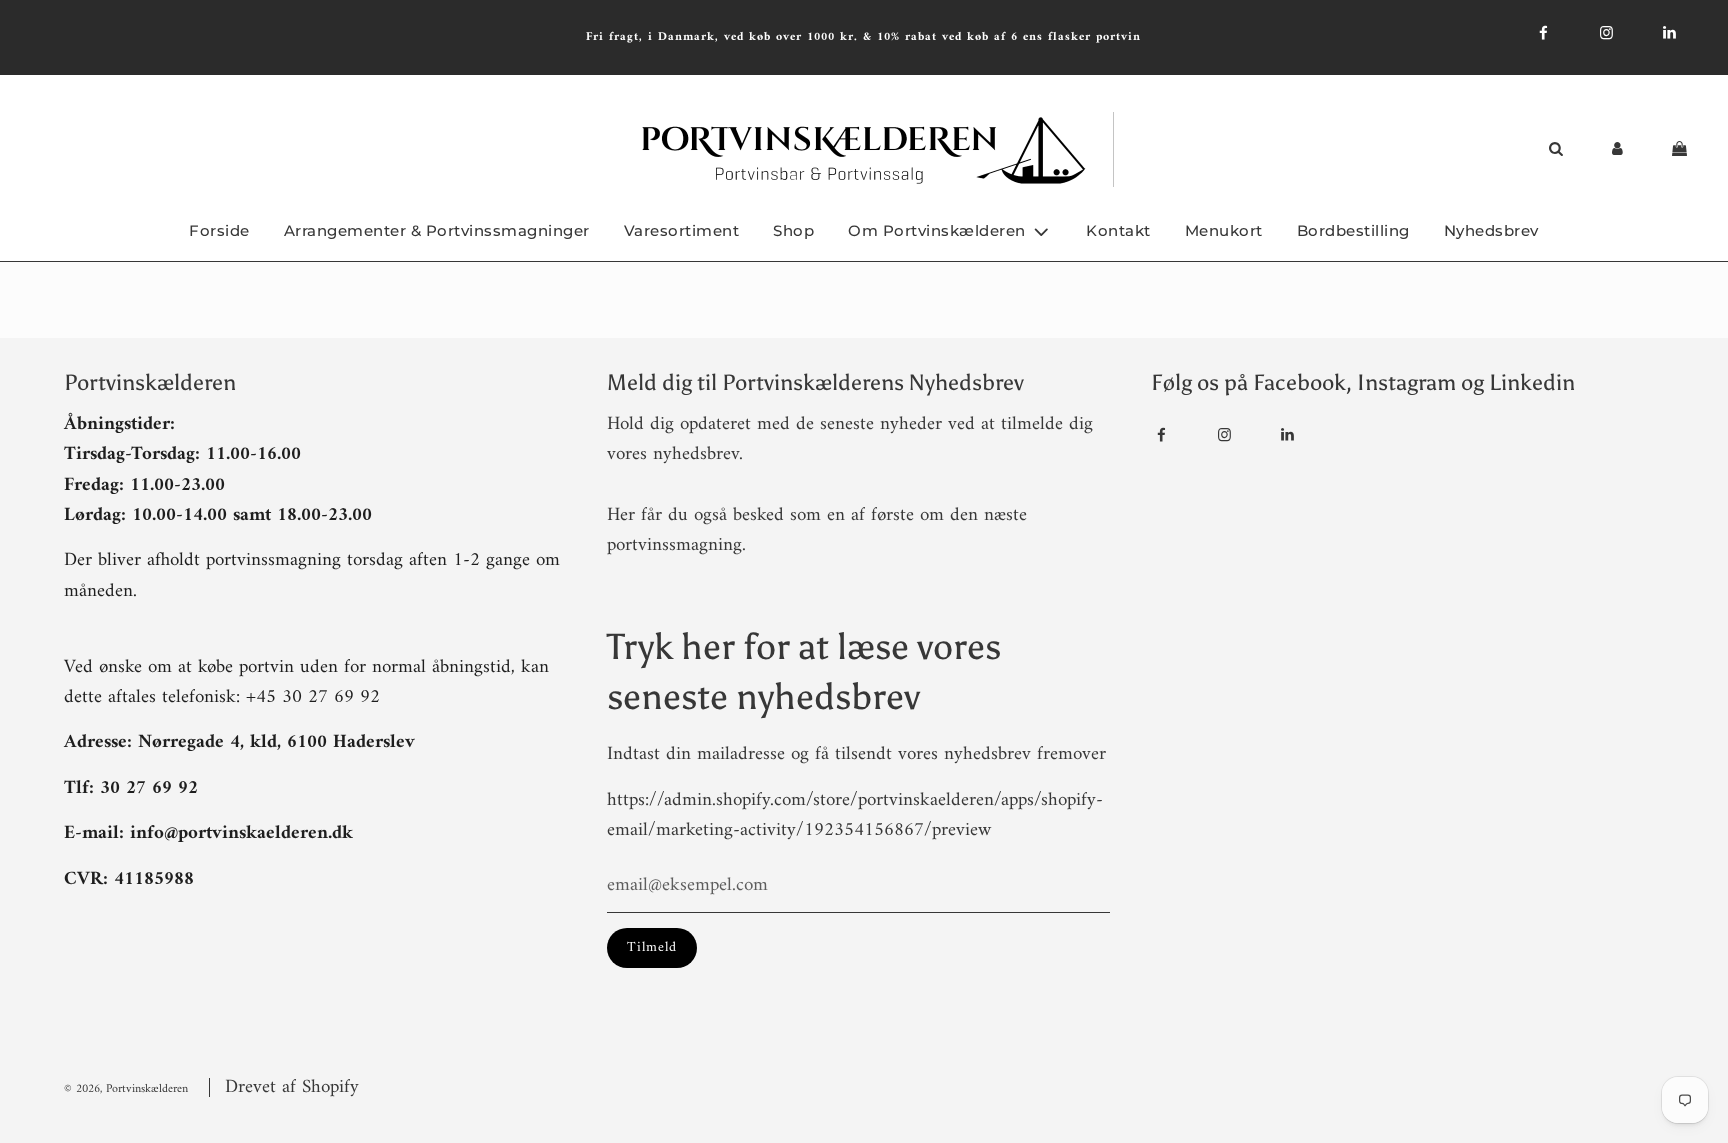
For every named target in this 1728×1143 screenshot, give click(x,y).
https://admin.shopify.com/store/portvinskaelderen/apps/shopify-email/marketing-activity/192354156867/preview (855, 815)
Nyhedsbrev (1491, 230)
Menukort (1224, 230)
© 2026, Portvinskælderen (126, 1089)
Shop (793, 230)
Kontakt (1118, 230)
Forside (219, 230)
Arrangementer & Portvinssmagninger (437, 230)
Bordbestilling (1353, 230)
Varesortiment (682, 230)
